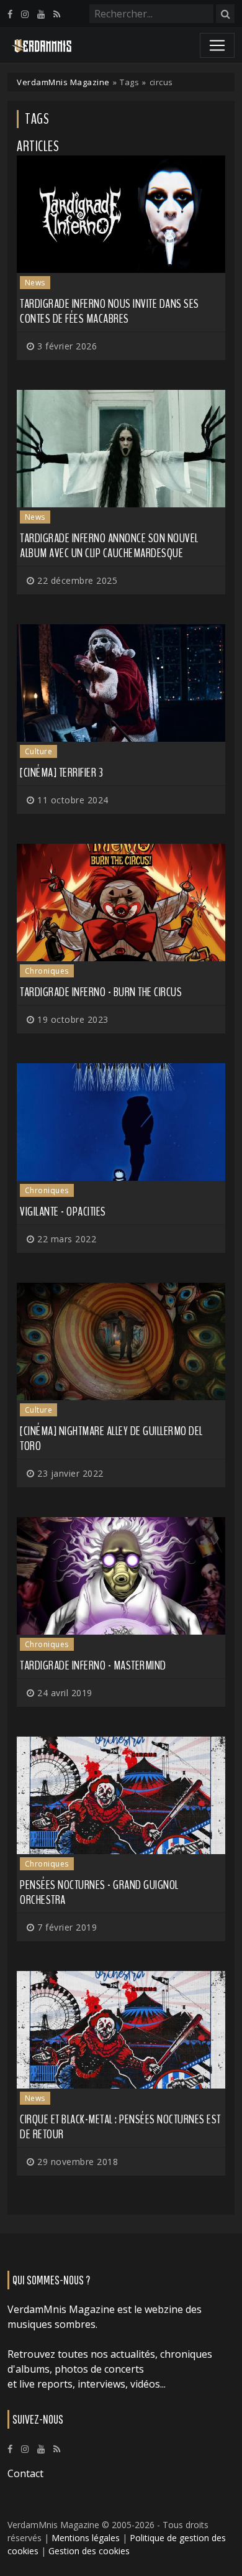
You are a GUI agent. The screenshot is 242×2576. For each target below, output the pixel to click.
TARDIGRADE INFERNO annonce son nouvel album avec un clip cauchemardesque (109, 546)
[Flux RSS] (57, 14)
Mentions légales (86, 2538)
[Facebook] (10, 14)
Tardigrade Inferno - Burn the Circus (101, 992)
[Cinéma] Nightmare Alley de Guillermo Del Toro (111, 1438)
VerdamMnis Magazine (63, 82)
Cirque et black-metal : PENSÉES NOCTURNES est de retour (120, 2127)
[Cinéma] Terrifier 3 (61, 773)
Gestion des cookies (89, 2551)
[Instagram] (25, 14)
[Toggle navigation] (217, 45)
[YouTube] (41, 14)
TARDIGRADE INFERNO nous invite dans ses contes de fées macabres (110, 311)
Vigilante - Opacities (63, 1212)
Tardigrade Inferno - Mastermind (93, 1665)
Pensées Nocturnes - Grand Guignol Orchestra (99, 1892)
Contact (25, 2473)
